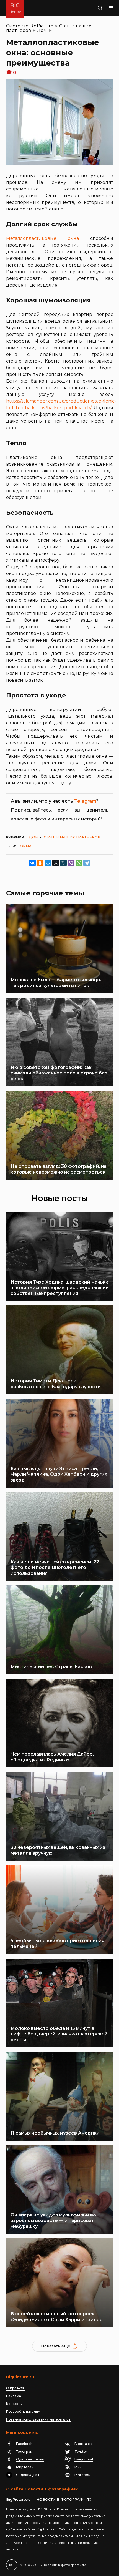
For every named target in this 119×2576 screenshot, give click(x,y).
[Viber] (71, 863)
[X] (56, 863)
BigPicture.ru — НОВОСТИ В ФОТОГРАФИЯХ (49, 2499)
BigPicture (42, 26)
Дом (42, 30)
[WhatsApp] (79, 863)
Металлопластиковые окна (42, 238)
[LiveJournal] (63, 863)
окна (26, 846)
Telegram (85, 801)
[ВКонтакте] (32, 863)
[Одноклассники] (40, 863)
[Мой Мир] (48, 863)
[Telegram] (87, 863)
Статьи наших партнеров (72, 837)
